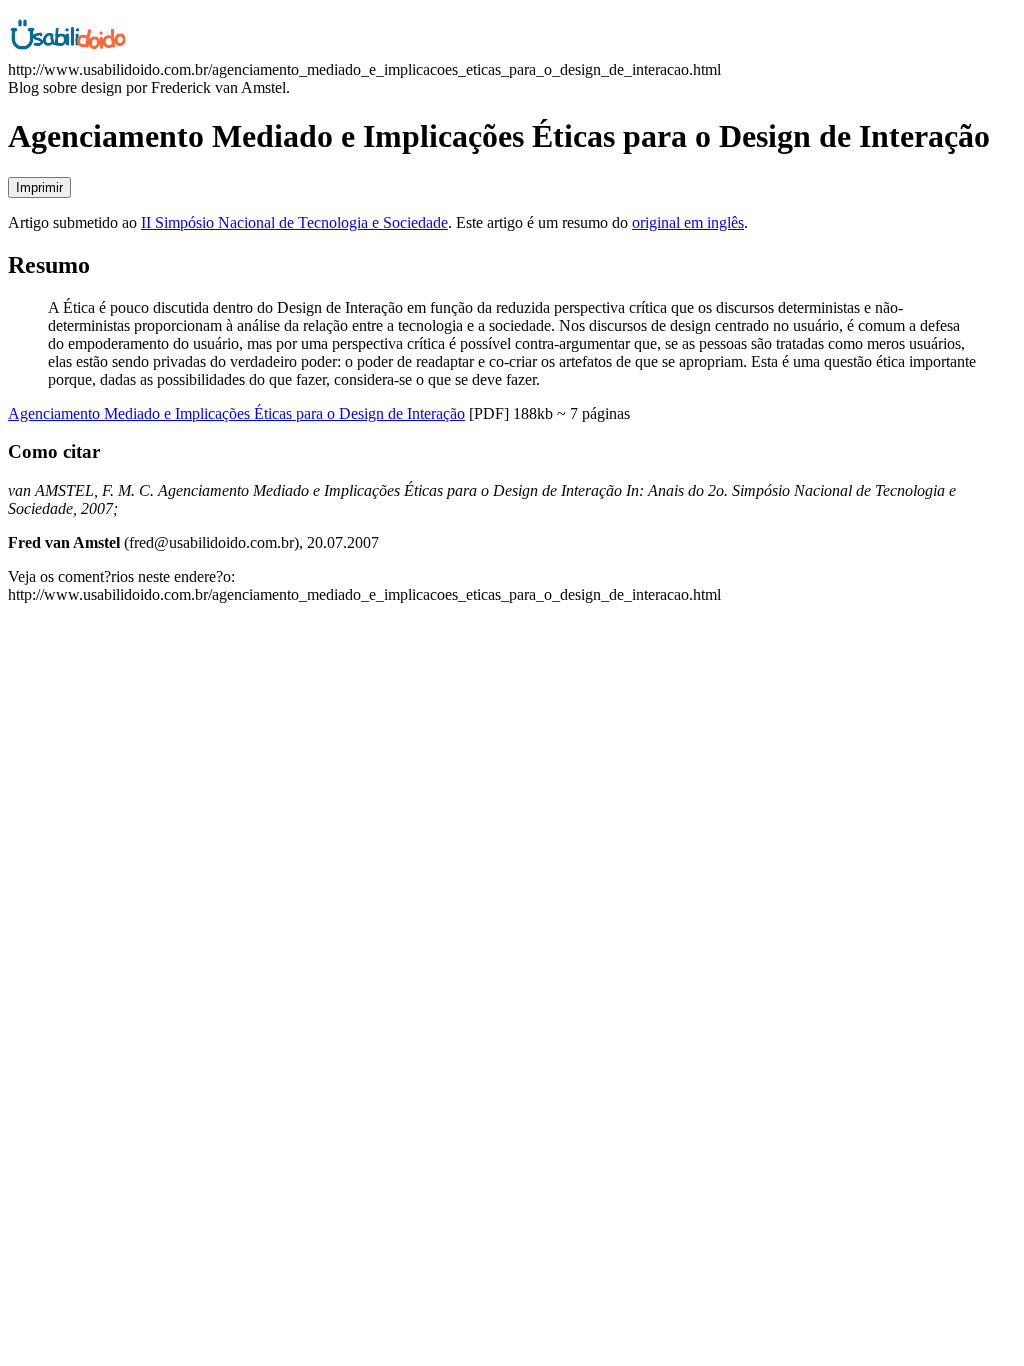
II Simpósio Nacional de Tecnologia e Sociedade (294, 222)
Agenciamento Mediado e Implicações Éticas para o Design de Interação (236, 413)
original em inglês (688, 222)
